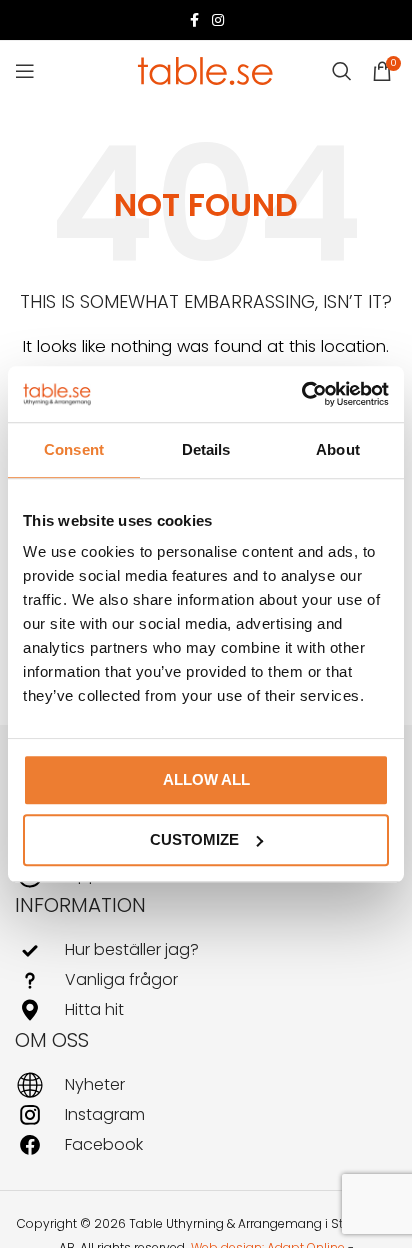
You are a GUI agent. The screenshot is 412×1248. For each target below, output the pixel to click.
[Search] (342, 71)
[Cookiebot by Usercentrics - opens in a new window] (301, 394)
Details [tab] (206, 449)
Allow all (206, 779)
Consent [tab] (74, 449)
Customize (194, 839)
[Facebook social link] (194, 20)
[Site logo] (206, 69)
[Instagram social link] (218, 20)
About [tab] (338, 449)
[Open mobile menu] (25, 71)
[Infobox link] (206, 950)
